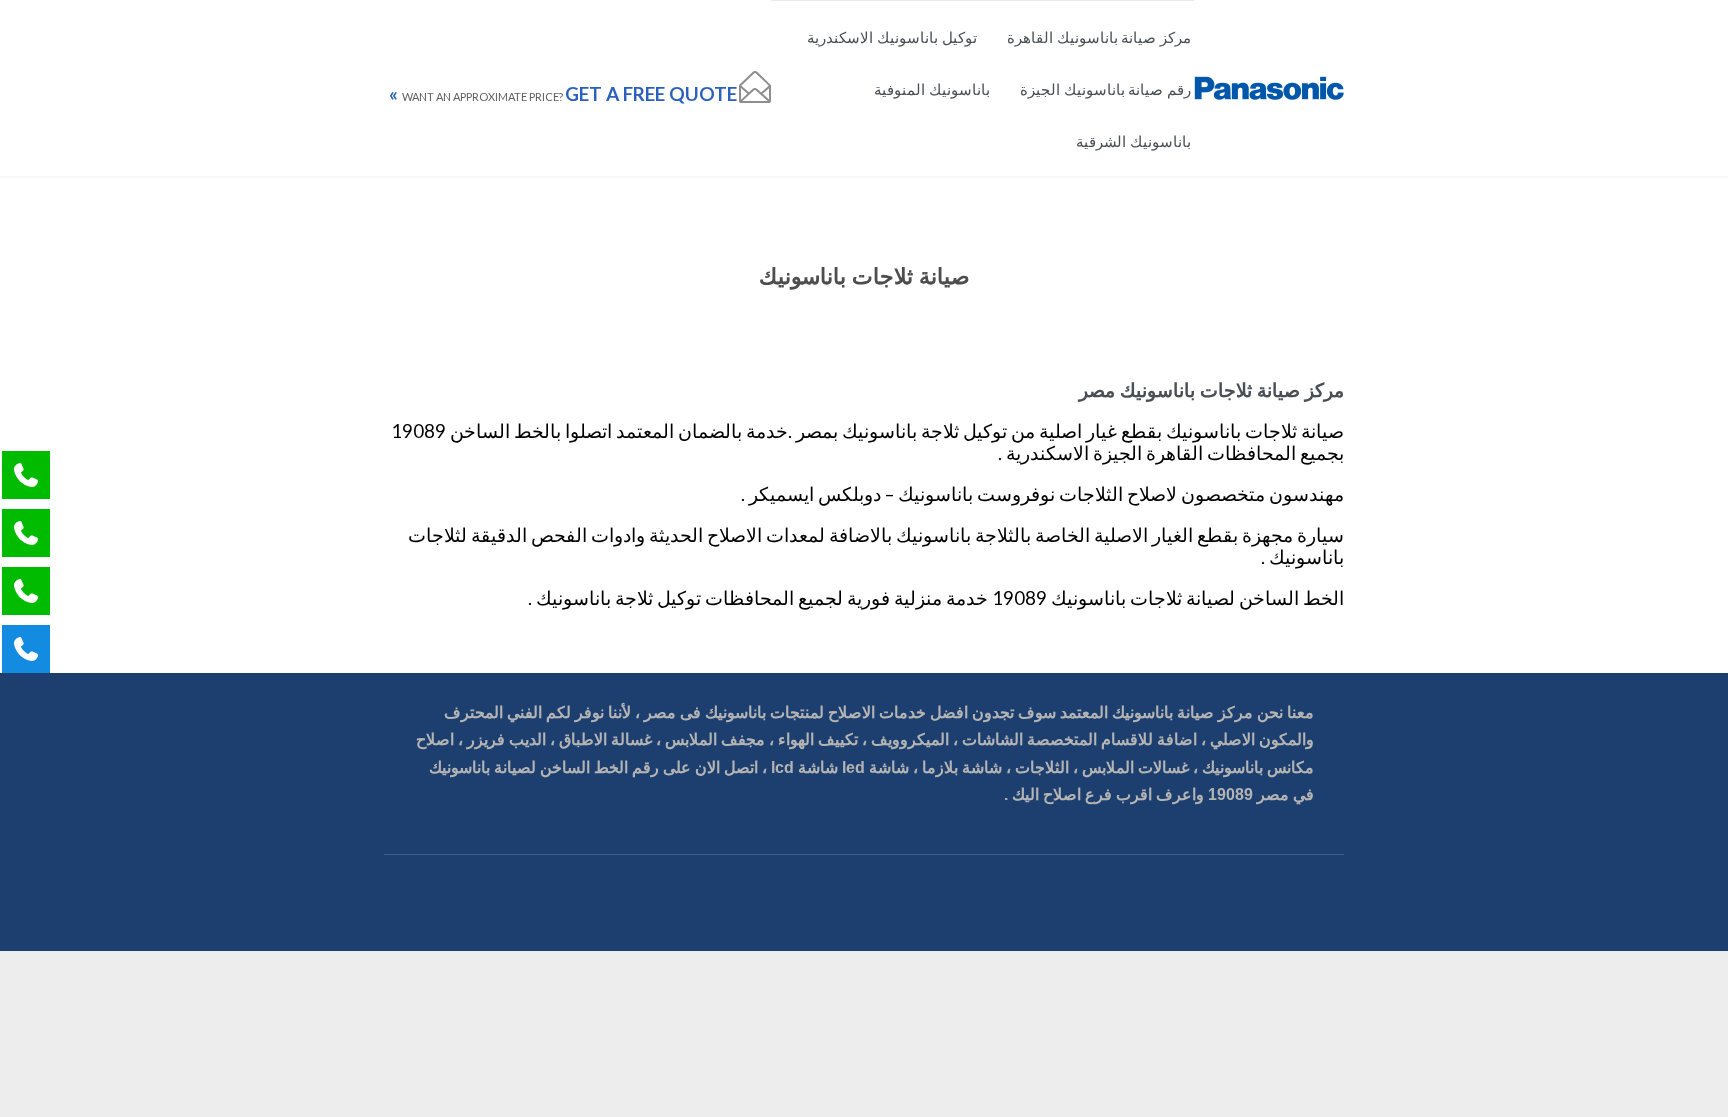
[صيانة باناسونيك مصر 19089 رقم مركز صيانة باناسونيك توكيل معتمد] (1269, 88)
